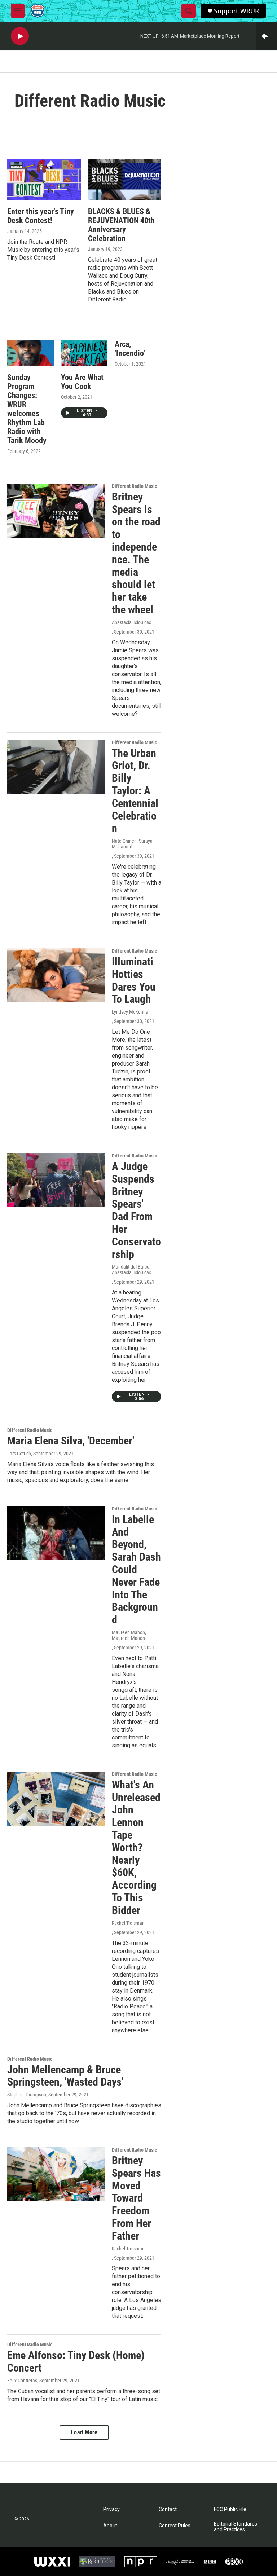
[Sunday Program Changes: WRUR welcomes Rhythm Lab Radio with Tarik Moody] (30, 353)
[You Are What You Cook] (84, 353)
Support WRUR (236, 11)
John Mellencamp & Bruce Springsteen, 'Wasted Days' (65, 2076)
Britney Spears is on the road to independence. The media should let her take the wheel (136, 553)
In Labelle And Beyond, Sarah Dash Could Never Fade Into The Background (136, 1569)
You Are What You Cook (82, 382)
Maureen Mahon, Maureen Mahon (129, 1635)
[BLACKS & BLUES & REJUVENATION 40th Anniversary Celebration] (125, 179)
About (110, 2526)
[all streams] (266, 36)
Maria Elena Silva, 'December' (71, 1441)
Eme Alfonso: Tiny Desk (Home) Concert (76, 2361)
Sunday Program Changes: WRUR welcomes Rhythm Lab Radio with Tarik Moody (27, 409)
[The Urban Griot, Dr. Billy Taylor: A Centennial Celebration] (56, 767)
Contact (168, 2509)
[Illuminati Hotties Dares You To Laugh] (56, 975)
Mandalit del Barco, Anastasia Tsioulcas (131, 1270)
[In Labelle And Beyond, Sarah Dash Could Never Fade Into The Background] (56, 1533)
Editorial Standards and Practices (236, 2527)
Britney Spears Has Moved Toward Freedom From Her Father (136, 2198)
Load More (84, 2432)
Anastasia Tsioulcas (131, 622)
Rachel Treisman (128, 1923)
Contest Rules (175, 2526)
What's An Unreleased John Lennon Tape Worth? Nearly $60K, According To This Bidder (136, 1847)
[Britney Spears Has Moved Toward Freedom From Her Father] (56, 2174)
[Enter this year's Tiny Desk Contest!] (44, 179)
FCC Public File (230, 2509)
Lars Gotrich (19, 1454)
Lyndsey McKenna (130, 1012)
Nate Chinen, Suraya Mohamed (132, 844)
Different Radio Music (134, 486)
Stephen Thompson (27, 2095)
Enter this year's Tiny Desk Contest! (41, 216)
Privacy (111, 2509)
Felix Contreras (22, 2381)
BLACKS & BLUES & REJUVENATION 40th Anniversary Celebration (121, 225)
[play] (20, 36)
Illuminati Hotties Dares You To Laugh (134, 980)
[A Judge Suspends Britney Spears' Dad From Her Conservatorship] (56, 1180)
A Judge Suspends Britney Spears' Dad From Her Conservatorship (136, 1210)
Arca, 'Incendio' (130, 349)
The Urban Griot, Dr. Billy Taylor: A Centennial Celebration (135, 791)
